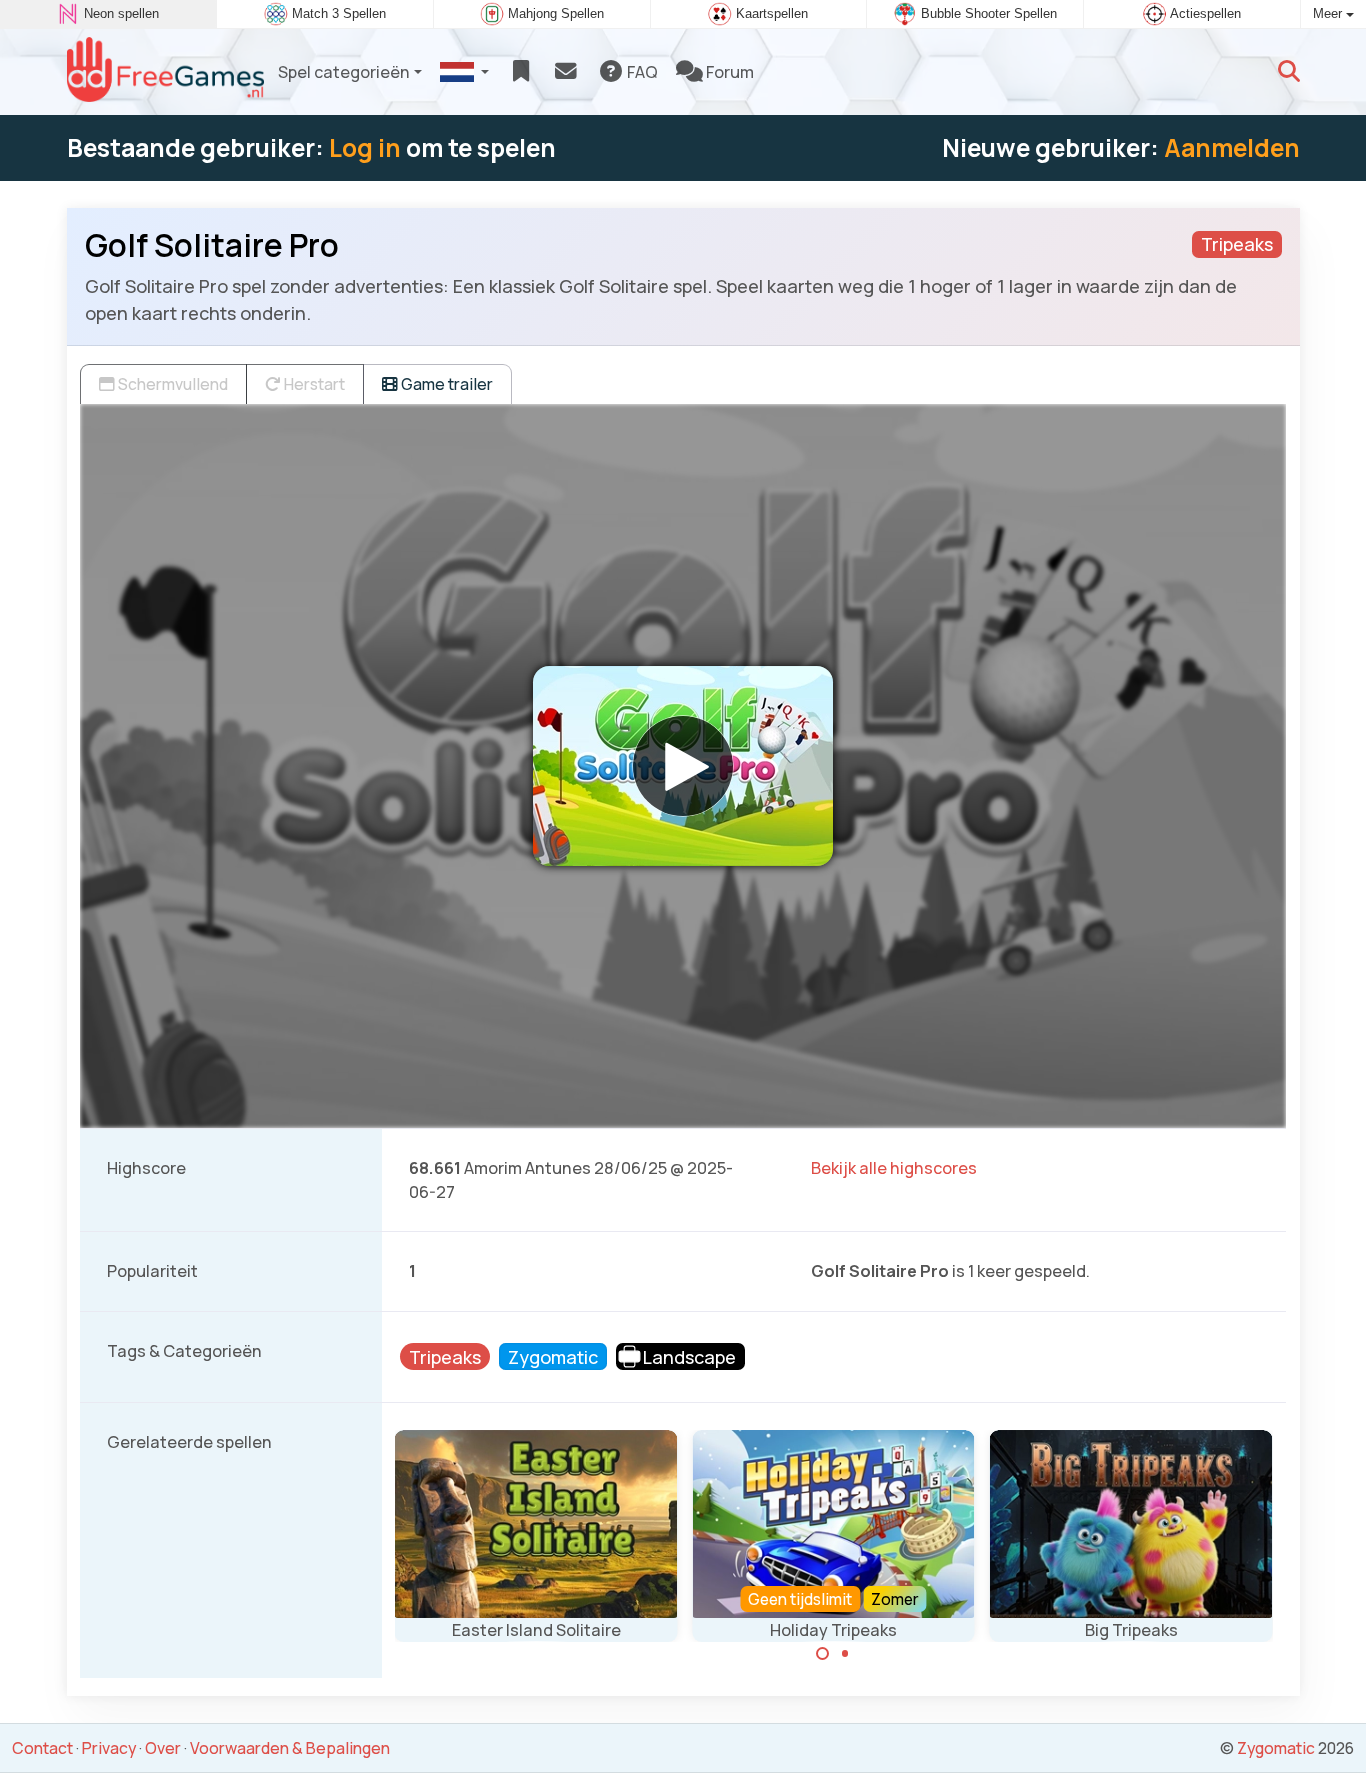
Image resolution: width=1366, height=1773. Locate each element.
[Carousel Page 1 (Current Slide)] (823, 1654)
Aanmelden (1232, 147)
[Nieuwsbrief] (565, 72)
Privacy (109, 1748)
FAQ (641, 72)
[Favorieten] (520, 72)
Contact (42, 1748)
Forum (728, 72)
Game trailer (445, 384)
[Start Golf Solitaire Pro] (683, 766)
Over (163, 1748)
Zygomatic (1276, 1748)
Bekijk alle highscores (894, 1168)
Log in (365, 147)
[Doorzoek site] (1289, 72)
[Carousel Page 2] (845, 1654)
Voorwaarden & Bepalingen (290, 1748)
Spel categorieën (344, 72)
